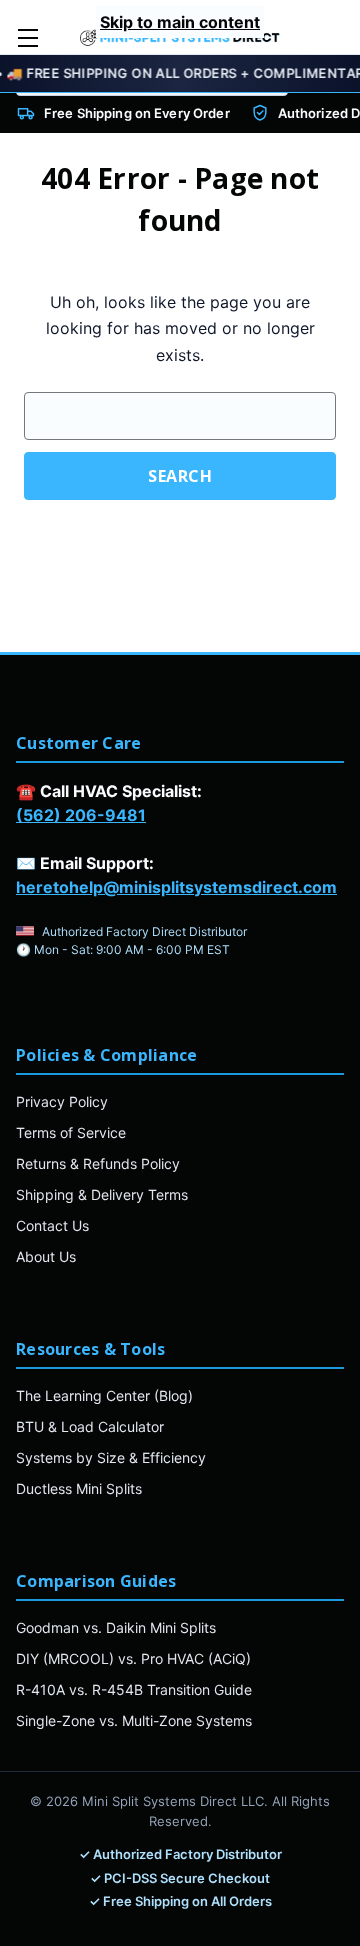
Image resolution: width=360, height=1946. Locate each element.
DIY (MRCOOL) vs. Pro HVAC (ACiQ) (133, 1658)
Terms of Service (71, 1132)
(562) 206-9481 (81, 815)
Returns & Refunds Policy (98, 1163)
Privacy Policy (62, 1101)
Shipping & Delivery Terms (102, 1194)
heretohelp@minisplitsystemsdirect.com (176, 887)
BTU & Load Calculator (90, 1426)
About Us (46, 1256)
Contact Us (52, 1225)
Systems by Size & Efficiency (111, 1457)
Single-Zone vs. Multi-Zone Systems (134, 1720)
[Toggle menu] (27, 37)
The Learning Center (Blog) (104, 1395)
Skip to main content (180, 22)
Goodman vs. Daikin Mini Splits (116, 1627)
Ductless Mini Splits (79, 1488)
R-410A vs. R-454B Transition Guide (134, 1689)
